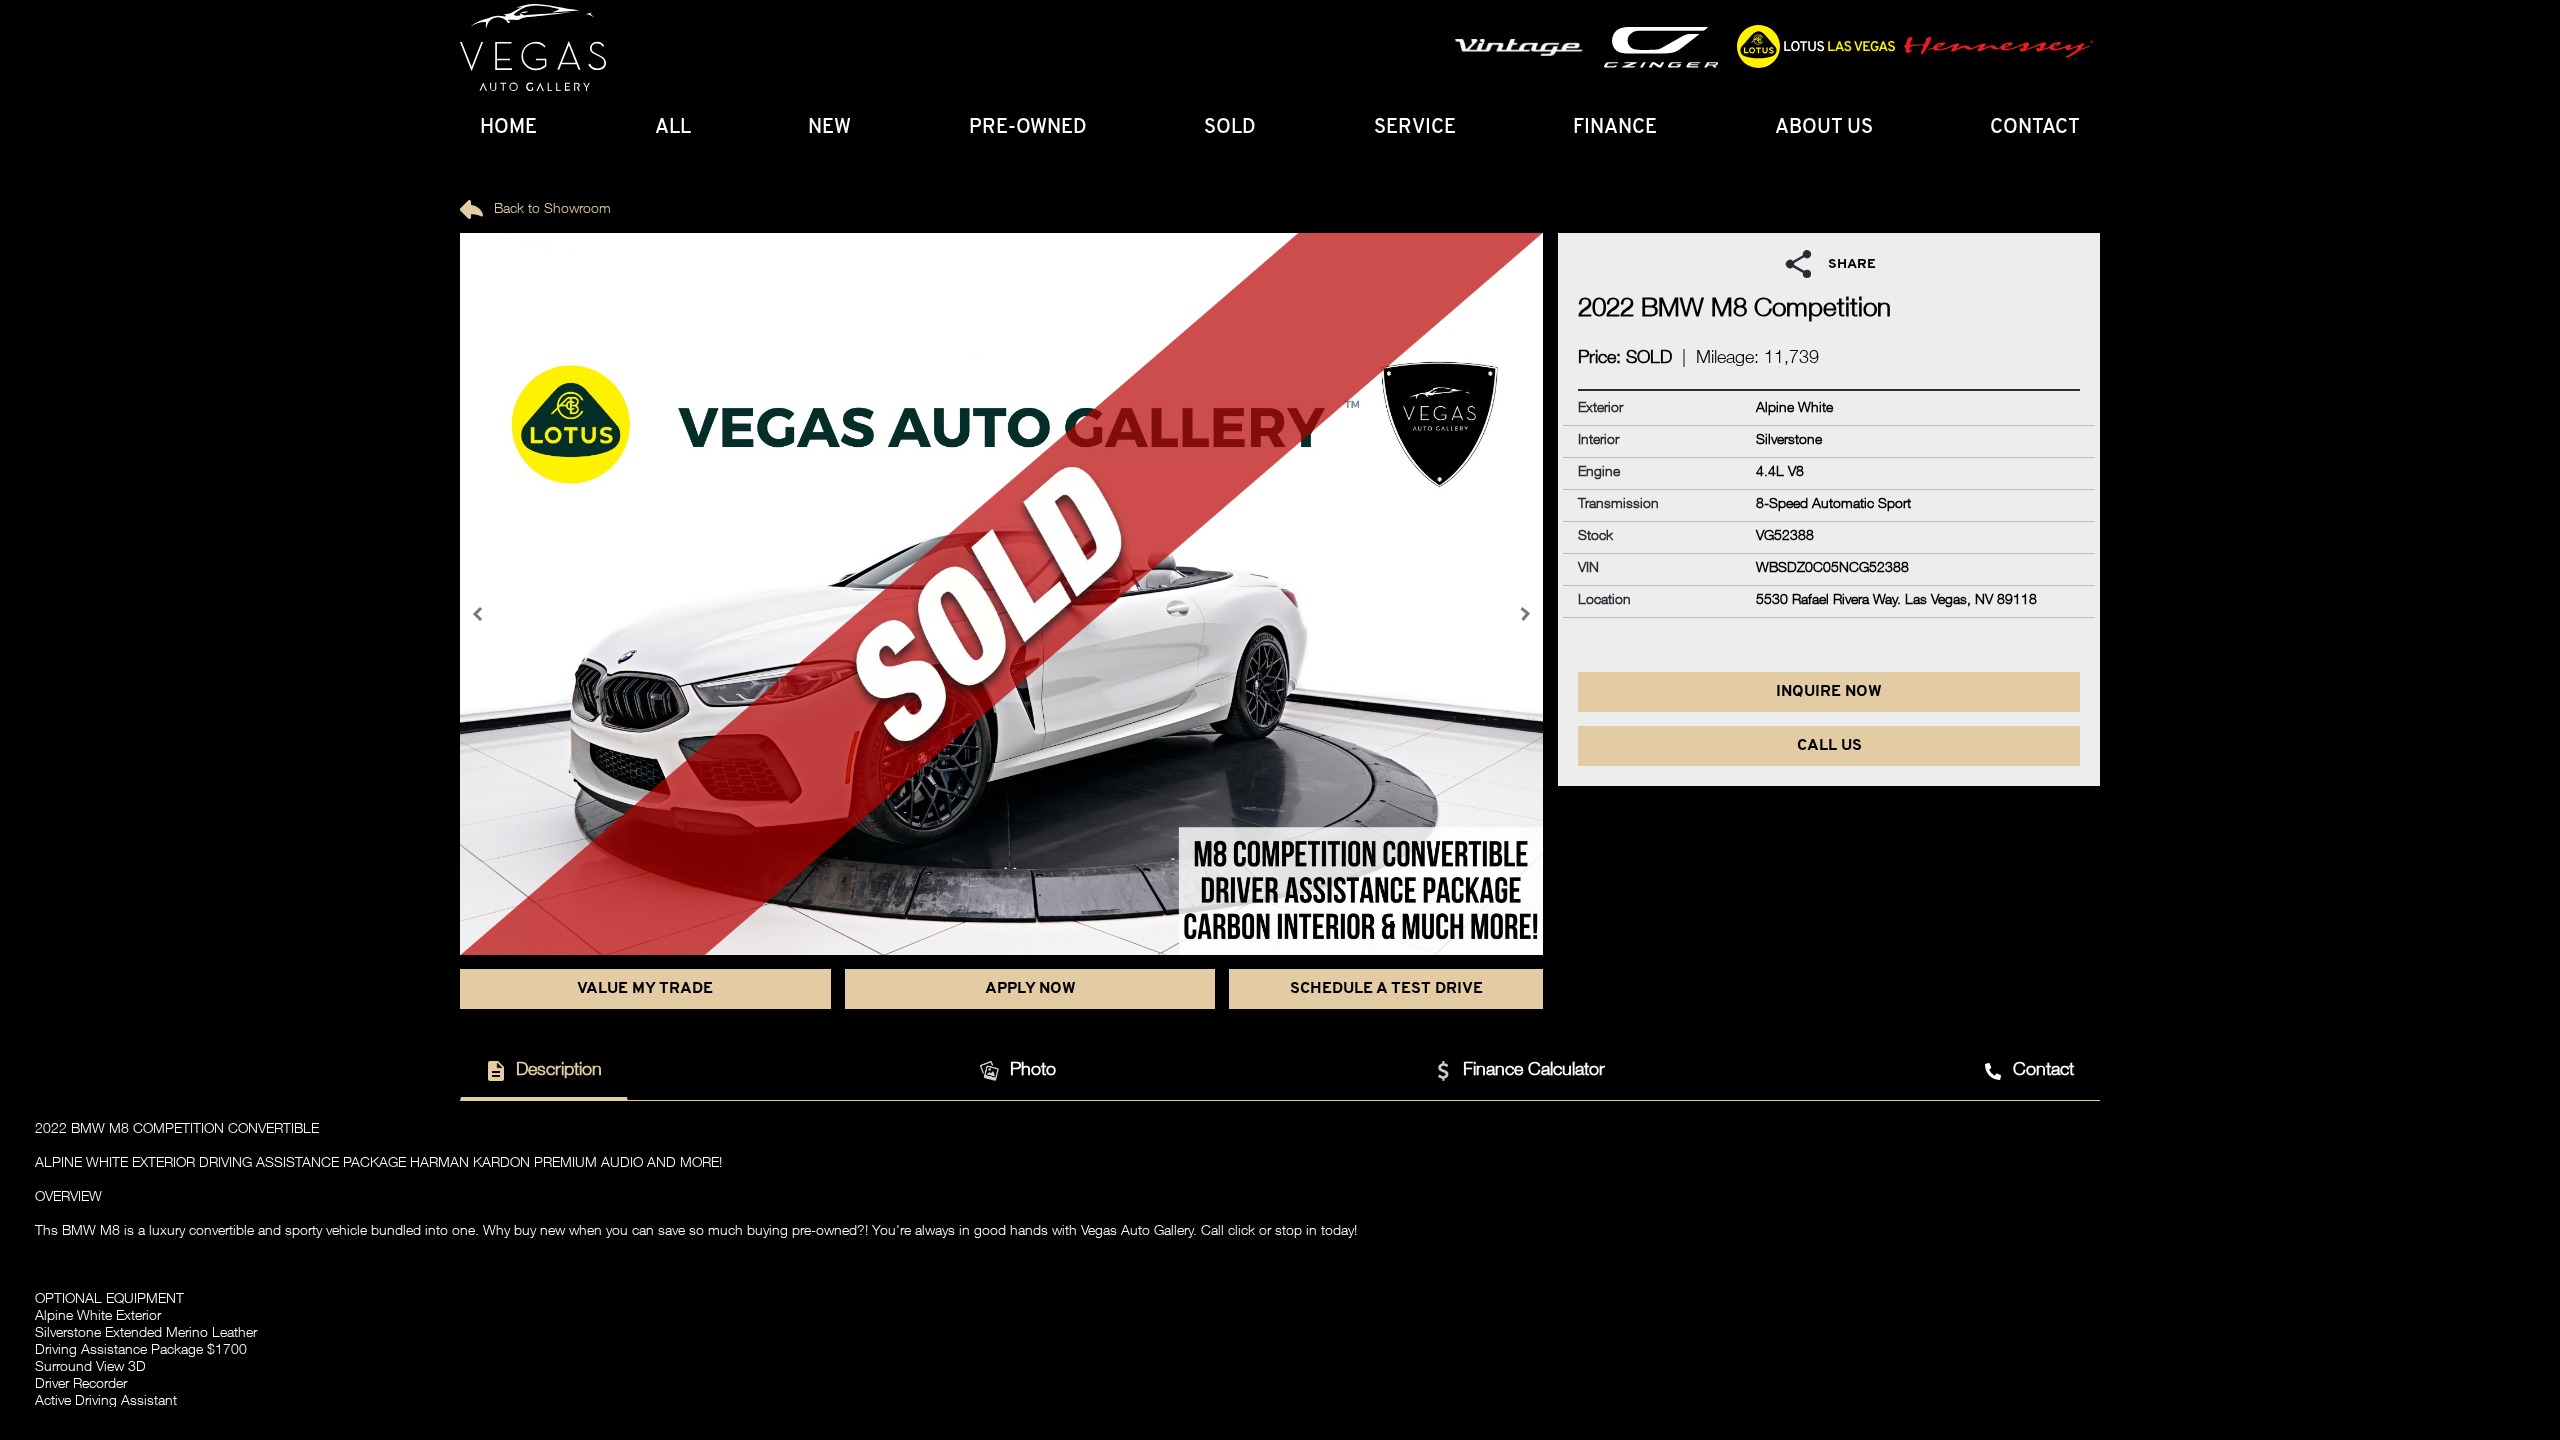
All (673, 128)
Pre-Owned (1028, 128)
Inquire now (1829, 692)
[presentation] (480, 614)
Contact (2035, 128)
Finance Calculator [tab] (1534, 1071)
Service (1415, 128)
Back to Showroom (550, 210)
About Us (1824, 128)
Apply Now (1030, 989)
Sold (1230, 128)
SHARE (1852, 264)
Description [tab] (559, 1071)
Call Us (1829, 746)
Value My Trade (645, 989)
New (829, 128)
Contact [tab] (2043, 1071)
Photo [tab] (1033, 1071)
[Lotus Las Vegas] (533, 48)
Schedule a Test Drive (1386, 989)
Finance (1615, 128)
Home (508, 128)
